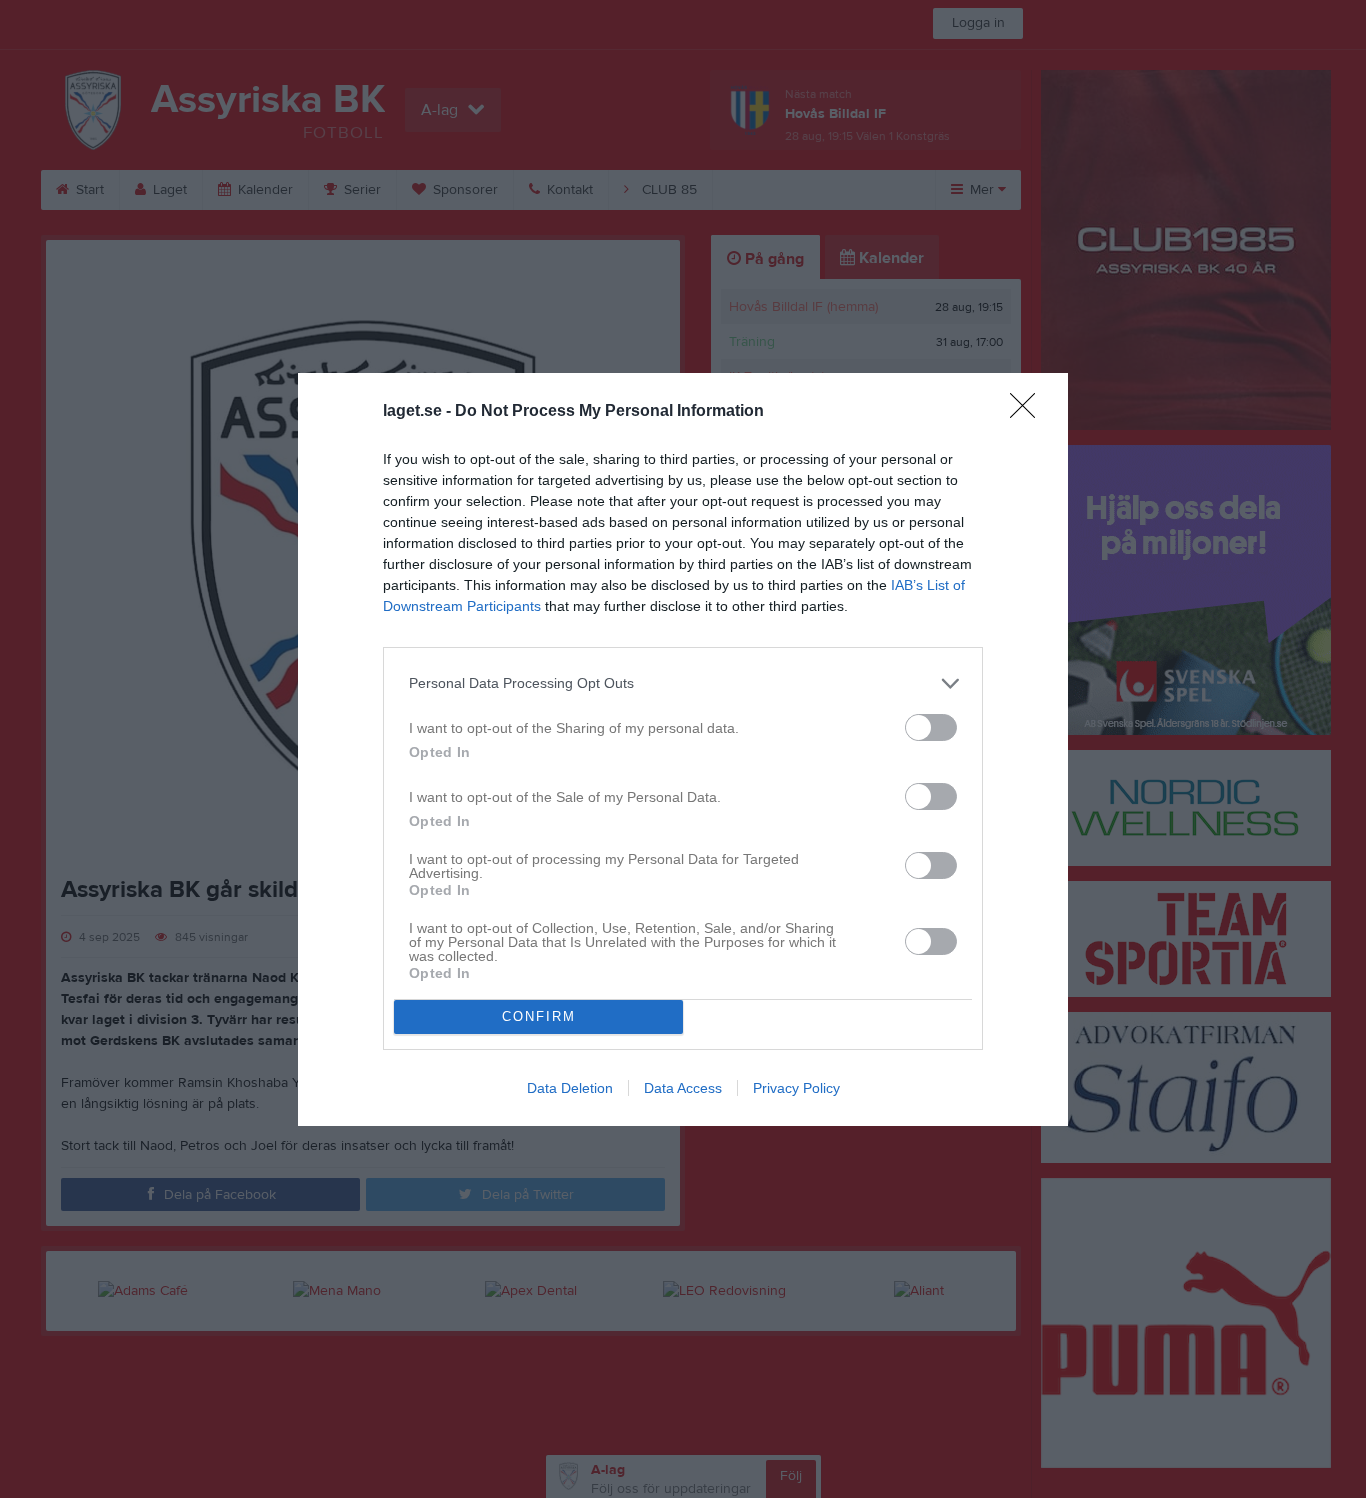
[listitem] (683, 683)
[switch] (931, 727)
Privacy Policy (796, 1088)
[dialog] (683, 749)
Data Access (683, 1088)
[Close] (1029, 412)
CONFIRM (539, 1016)
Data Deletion (570, 1088)
